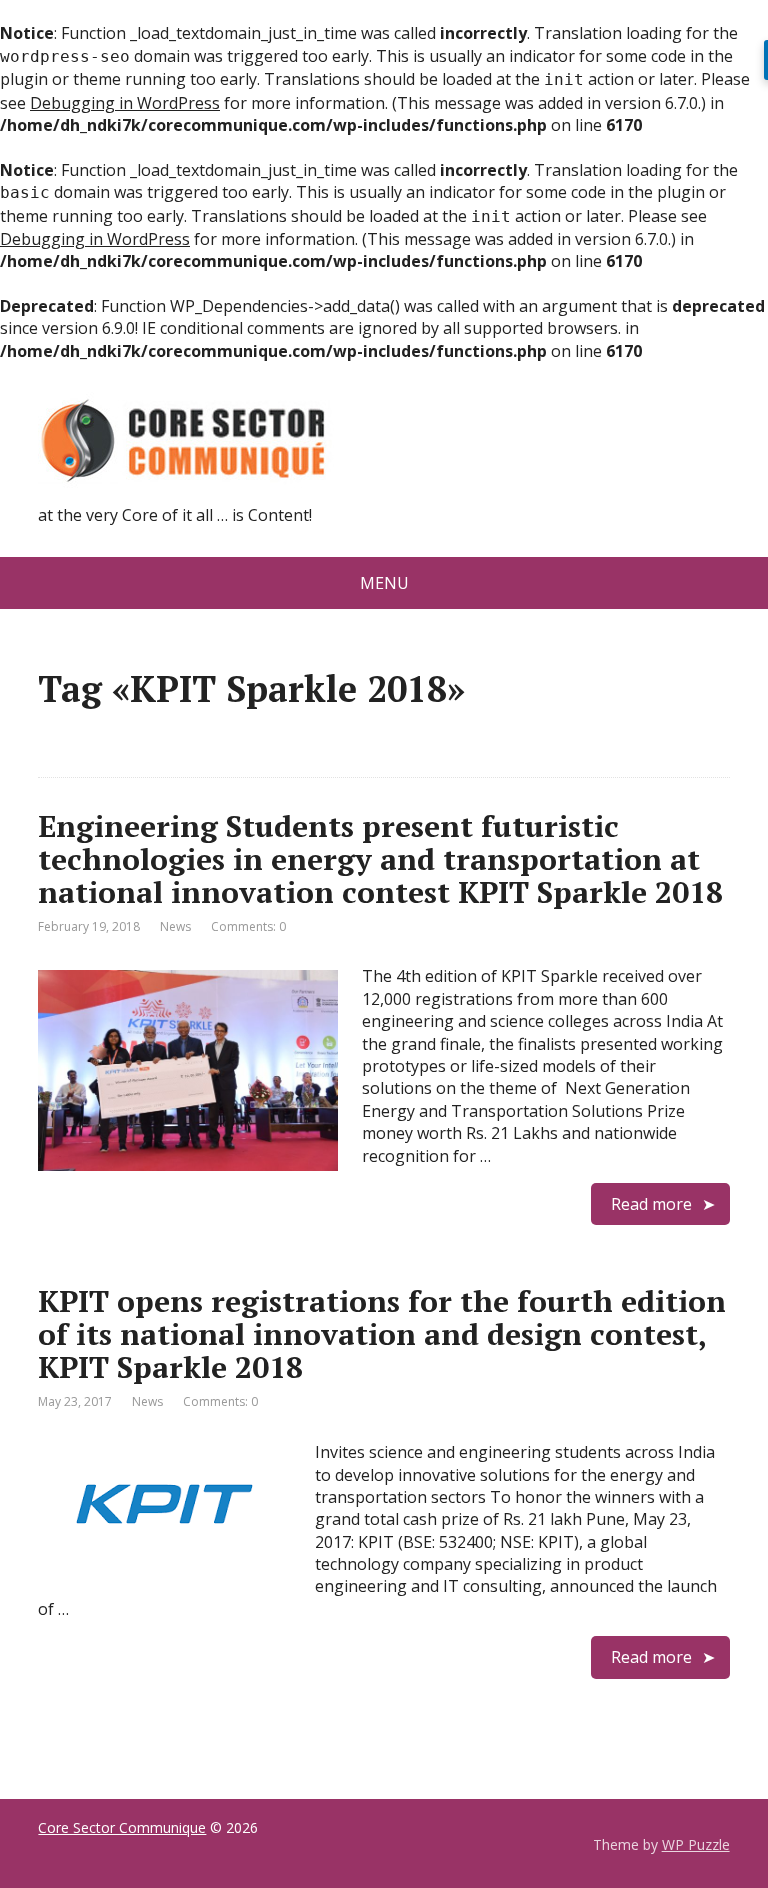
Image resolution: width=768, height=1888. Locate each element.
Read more (651, 1204)
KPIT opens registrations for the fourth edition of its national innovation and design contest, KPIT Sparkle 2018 (382, 1334)
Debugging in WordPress (125, 103)
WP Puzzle (696, 1844)
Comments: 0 (248, 926)
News (175, 926)
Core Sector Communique (122, 1827)
